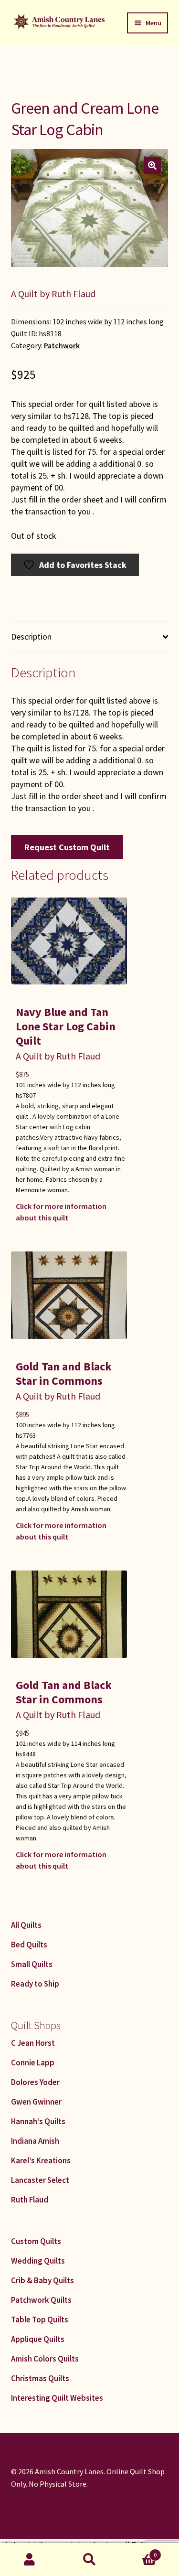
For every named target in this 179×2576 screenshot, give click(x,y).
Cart (138, 2551)
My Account (30, 2560)
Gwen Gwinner (36, 2102)
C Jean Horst (33, 2043)
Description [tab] (31, 636)
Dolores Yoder (35, 2082)
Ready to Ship (35, 1984)
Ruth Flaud (30, 2200)
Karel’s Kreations (41, 2160)
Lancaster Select (40, 2180)
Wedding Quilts (38, 2261)
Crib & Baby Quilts (42, 2280)
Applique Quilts (38, 2339)
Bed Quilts (29, 1945)
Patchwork (62, 346)
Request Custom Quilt (67, 847)
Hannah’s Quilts (38, 2121)
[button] (152, 165)
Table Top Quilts (40, 2319)
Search (89, 2560)
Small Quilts (32, 1964)
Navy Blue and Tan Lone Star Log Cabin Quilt (66, 1026)
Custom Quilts (36, 2241)
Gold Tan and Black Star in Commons (64, 1374)
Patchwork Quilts (41, 2300)
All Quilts (26, 1925)
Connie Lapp (33, 2063)
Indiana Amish (35, 2141)
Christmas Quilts (40, 2378)
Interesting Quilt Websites (57, 2398)
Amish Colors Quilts (45, 2359)
